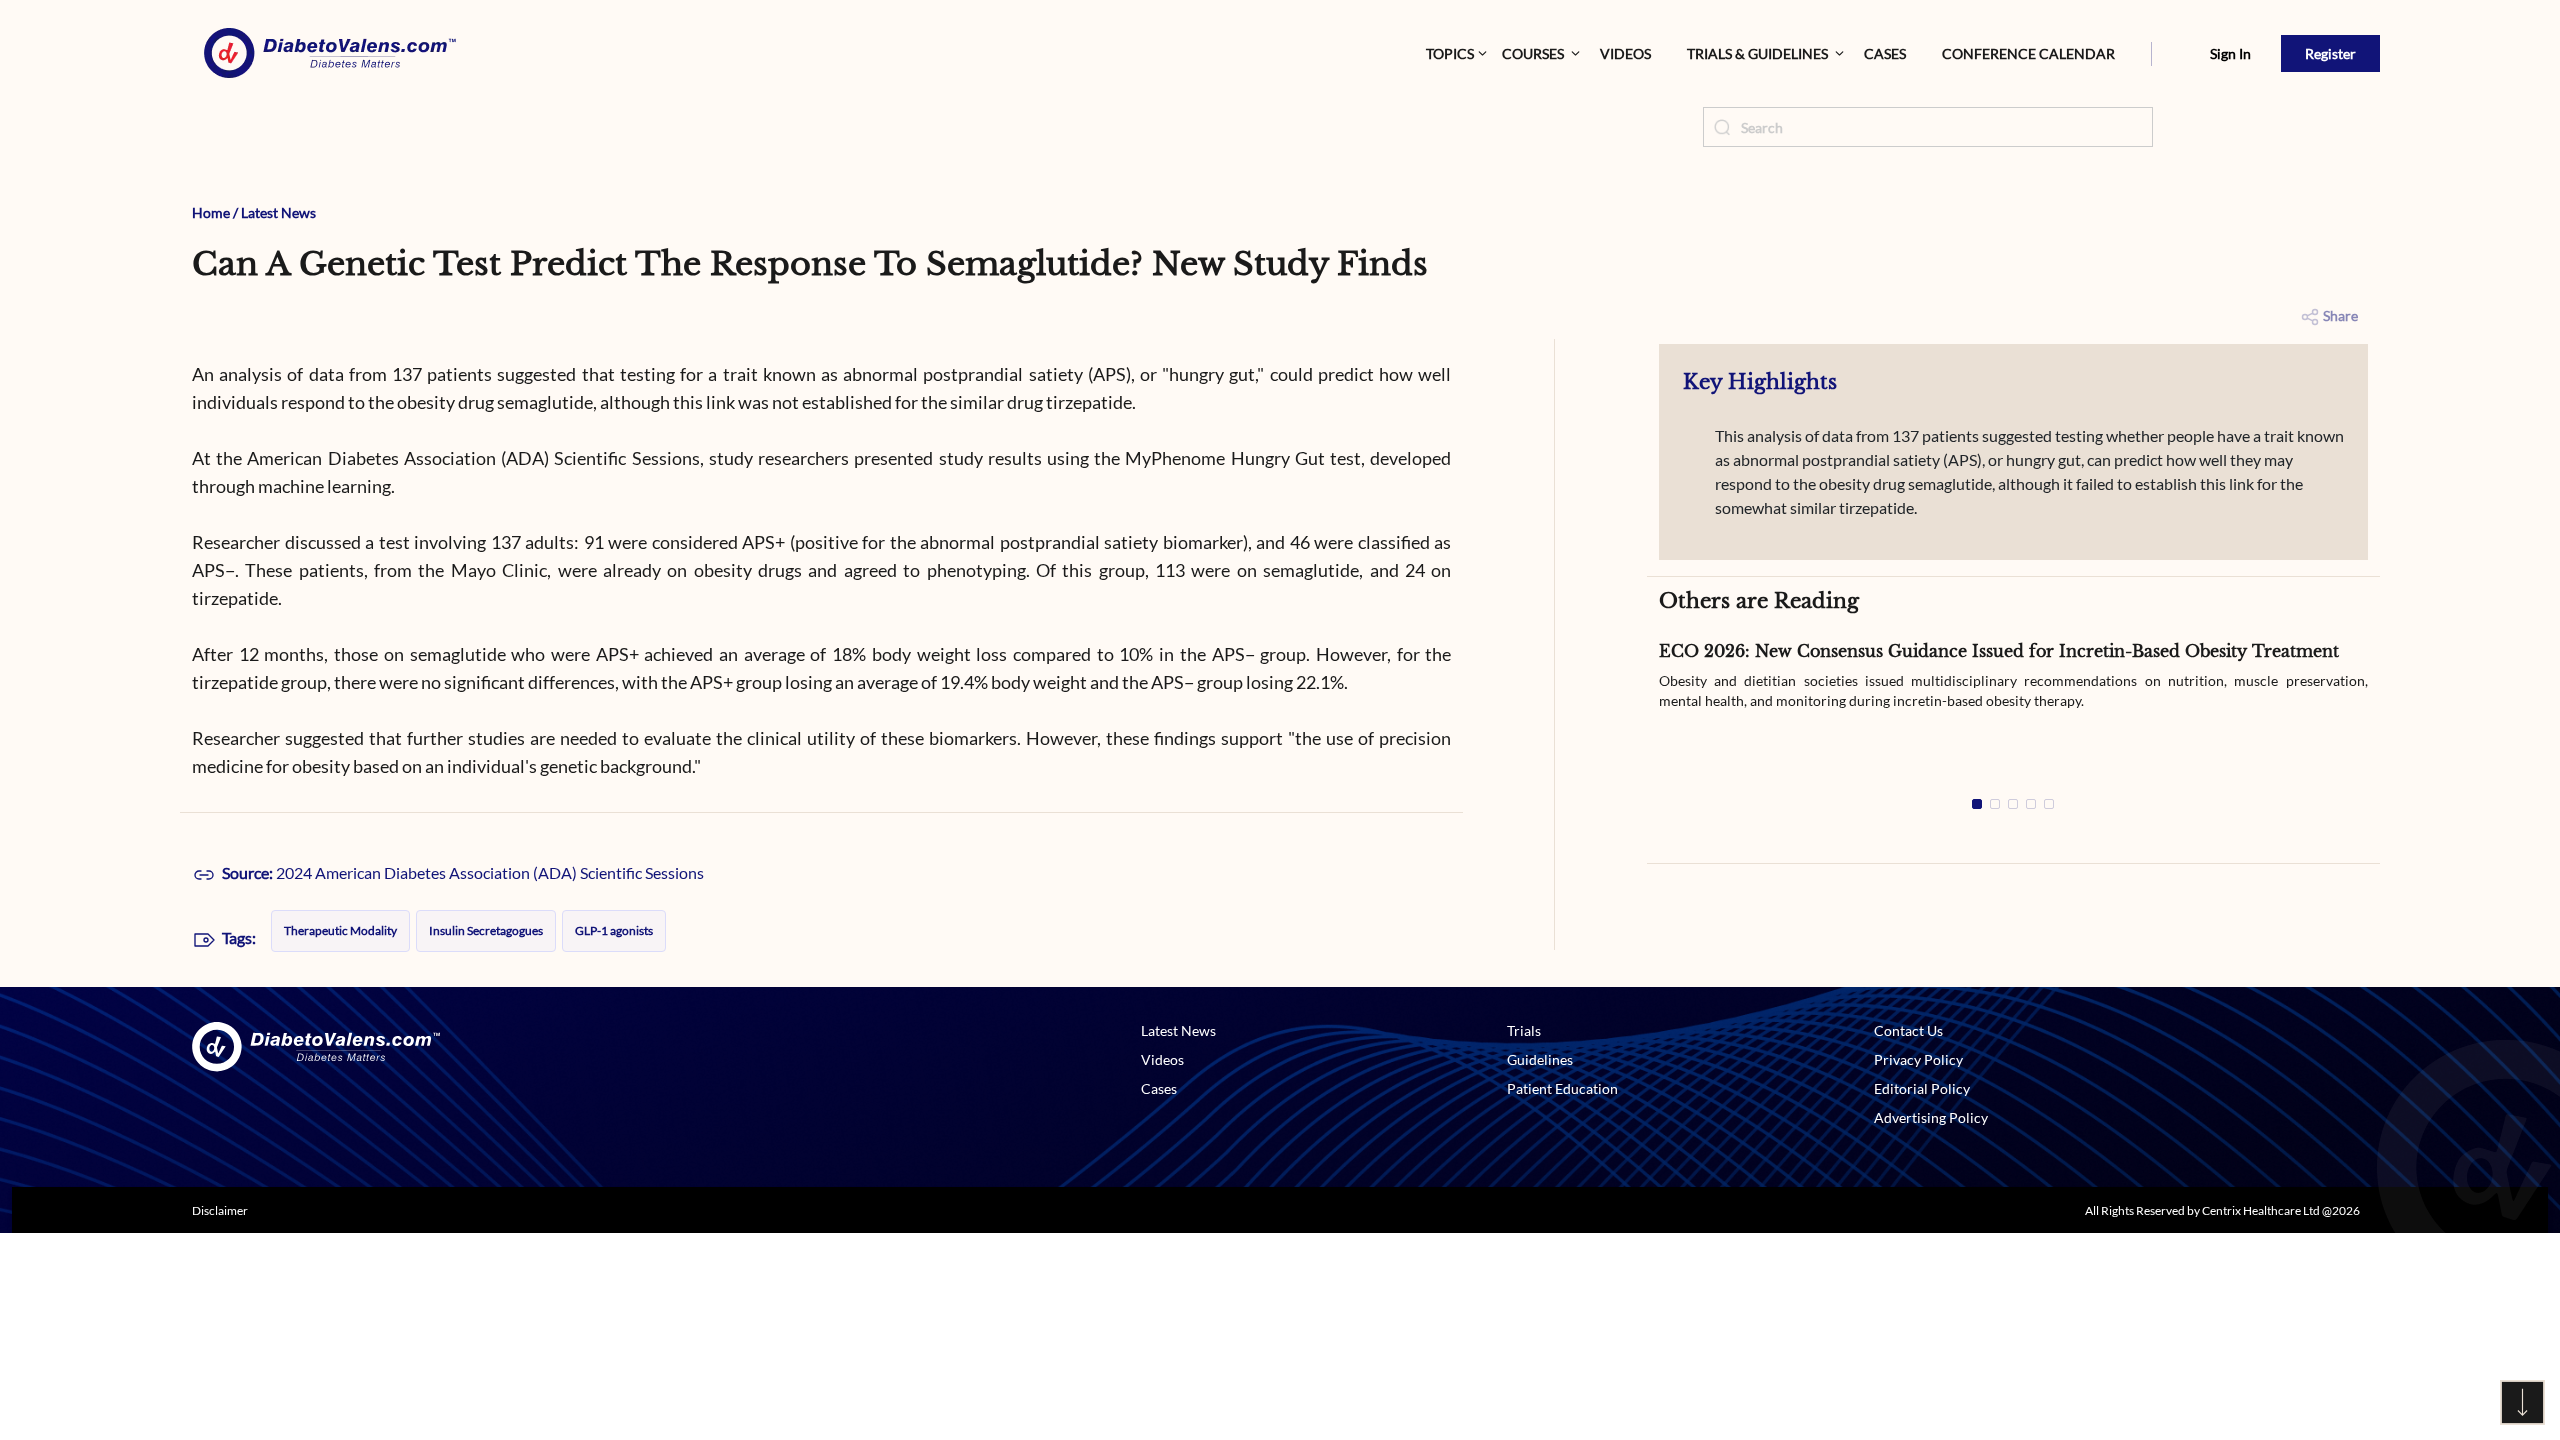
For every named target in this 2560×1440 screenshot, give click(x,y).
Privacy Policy (1918, 1059)
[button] (2151, 54)
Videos (1625, 53)
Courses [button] (1533, 53)
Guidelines (1540, 1059)
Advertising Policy (1931, 1117)
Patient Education (1562, 1088)
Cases (1885, 53)
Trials (1524, 1030)
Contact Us (1908, 1030)
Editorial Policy (1922, 1088)
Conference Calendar (2028, 53)
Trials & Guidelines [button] (1757, 53)
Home (211, 212)
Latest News (278, 212)
